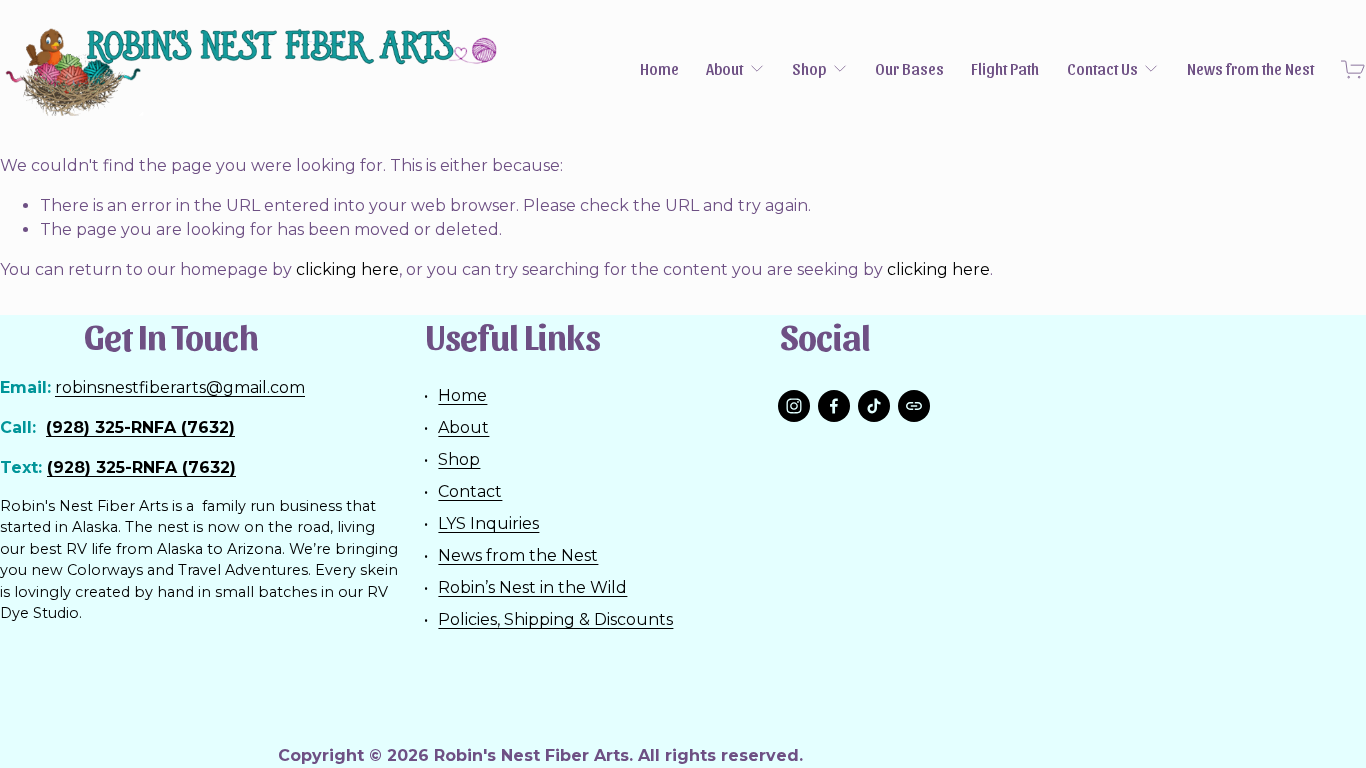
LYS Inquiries (488, 523)
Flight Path (1005, 69)
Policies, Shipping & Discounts (555, 619)
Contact (470, 491)
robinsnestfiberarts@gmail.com (180, 387)
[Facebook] (834, 406)
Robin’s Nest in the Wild (532, 587)
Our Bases (909, 69)
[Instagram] (794, 406)
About (463, 427)
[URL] (914, 406)
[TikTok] (874, 406)
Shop (459, 459)
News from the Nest (1250, 69)
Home (659, 69)
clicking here (347, 269)
